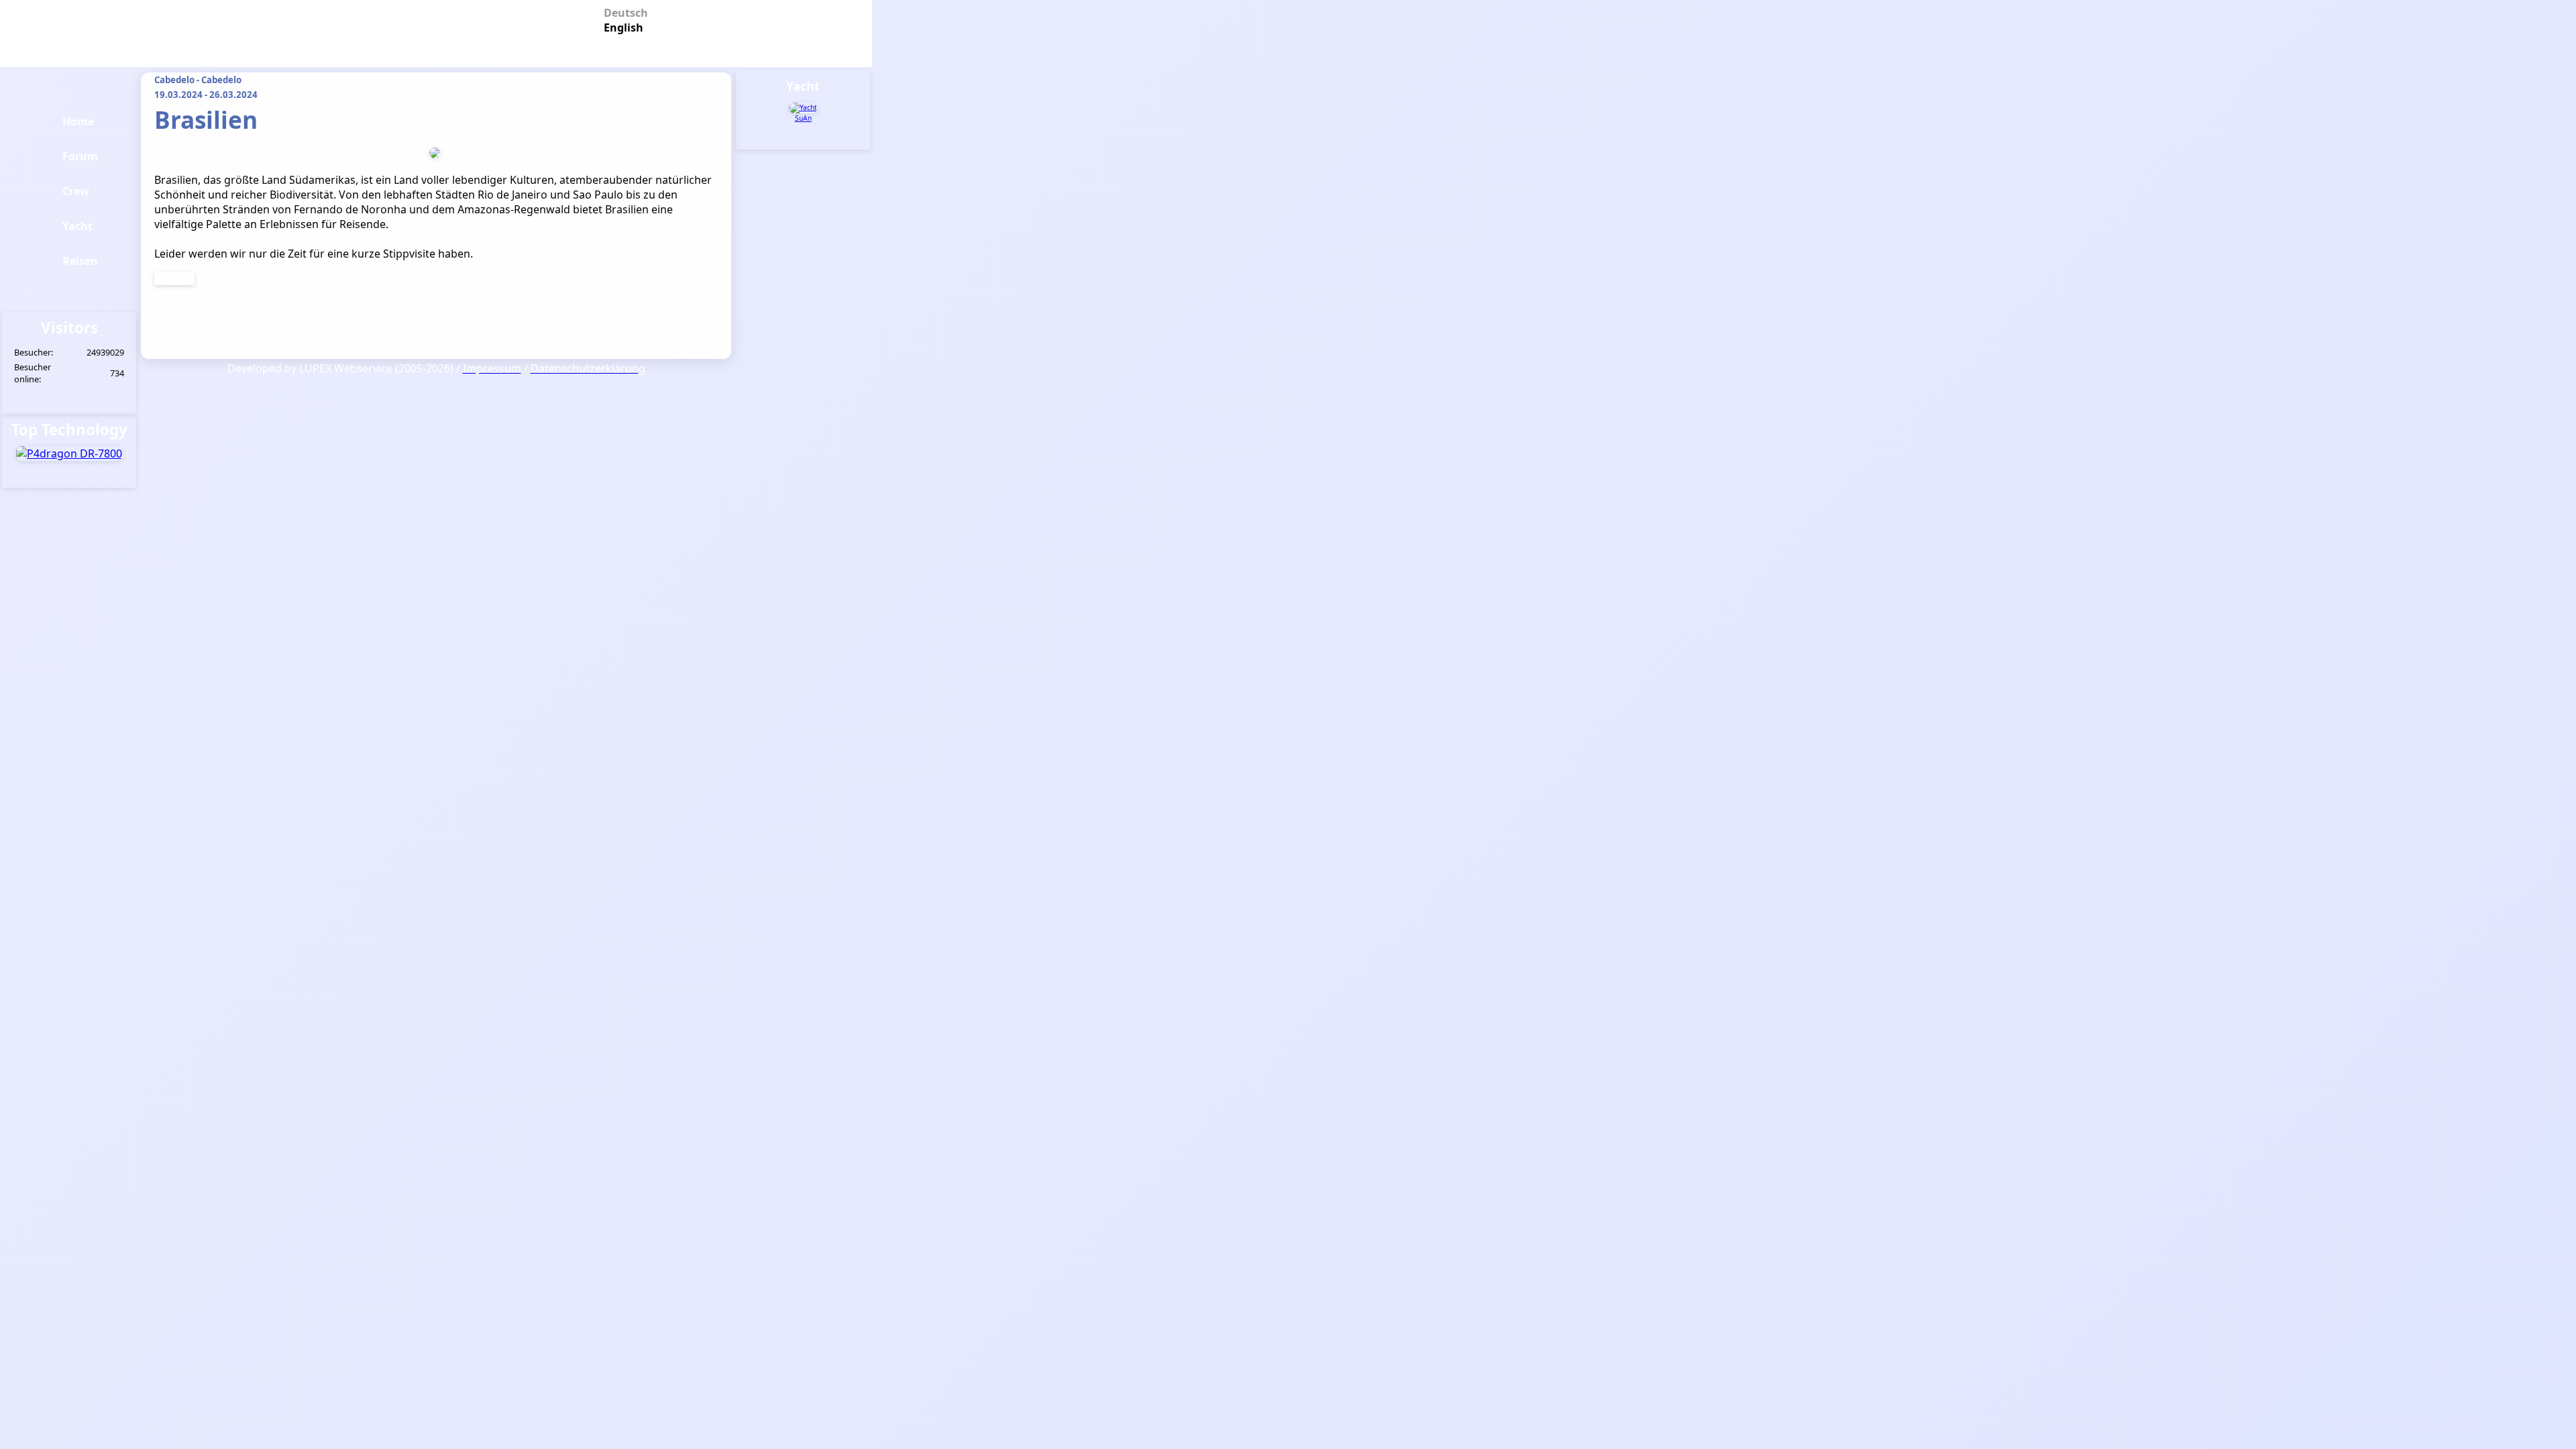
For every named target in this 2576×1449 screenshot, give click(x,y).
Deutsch (621, 12)
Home (78, 121)
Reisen (80, 261)
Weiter (174, 278)
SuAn (803, 118)
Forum (80, 156)
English (621, 26)
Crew (76, 191)
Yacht (77, 226)
